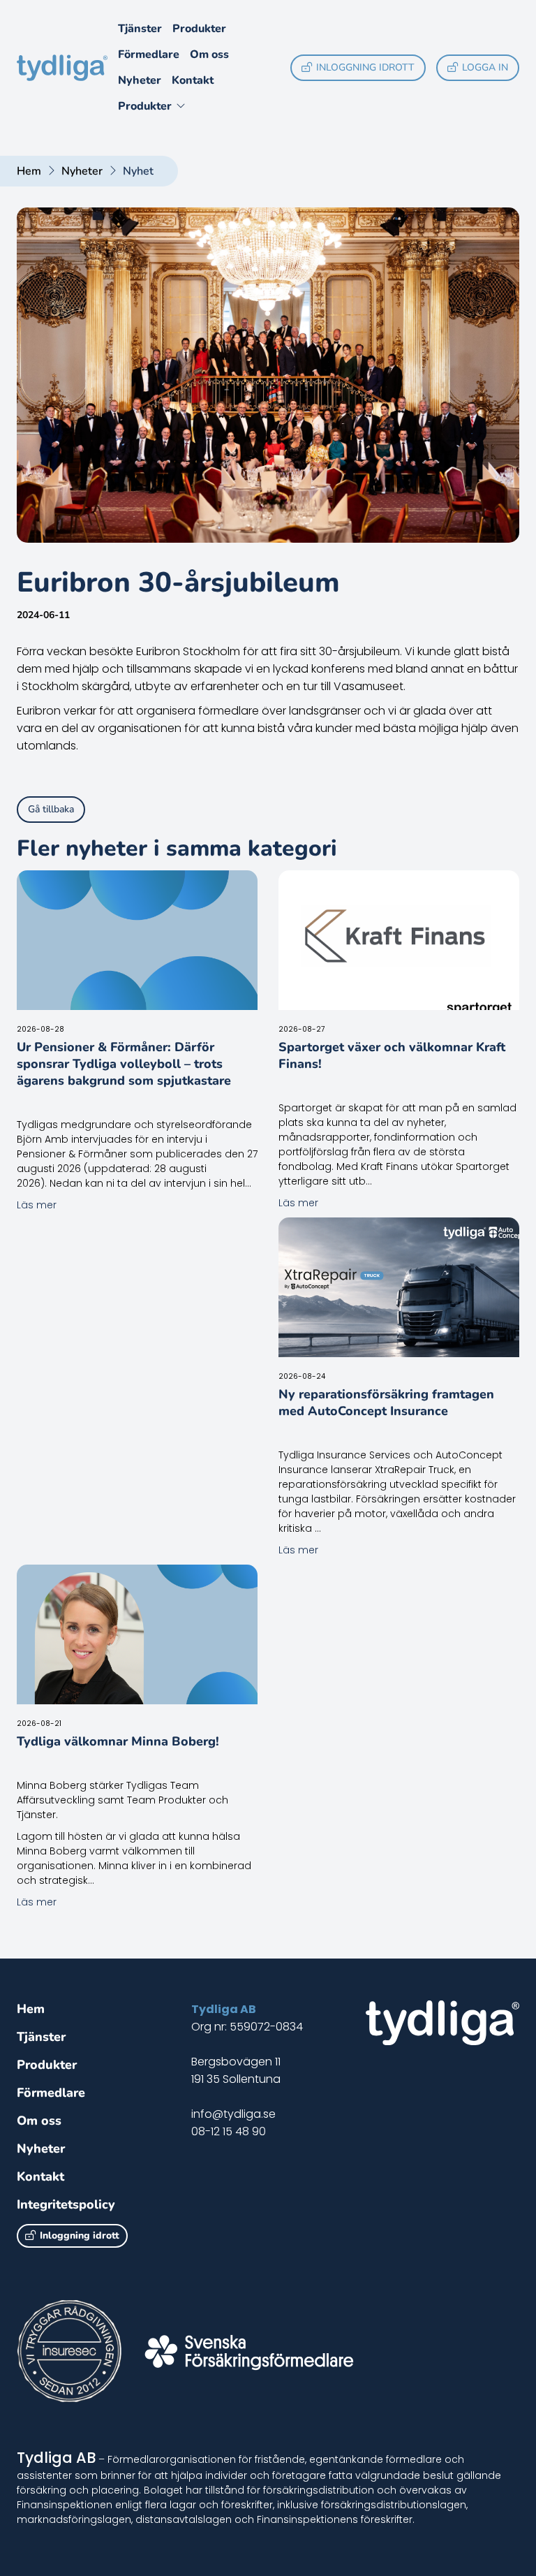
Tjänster (140, 29)
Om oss (209, 54)
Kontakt (193, 80)
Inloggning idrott (365, 67)
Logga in (485, 67)
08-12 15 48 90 (229, 2131)
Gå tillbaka (51, 809)
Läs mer (37, 1205)
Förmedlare (149, 54)
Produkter (199, 29)
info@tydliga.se (233, 2114)
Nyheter (140, 80)
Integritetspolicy (66, 2204)
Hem (29, 171)
